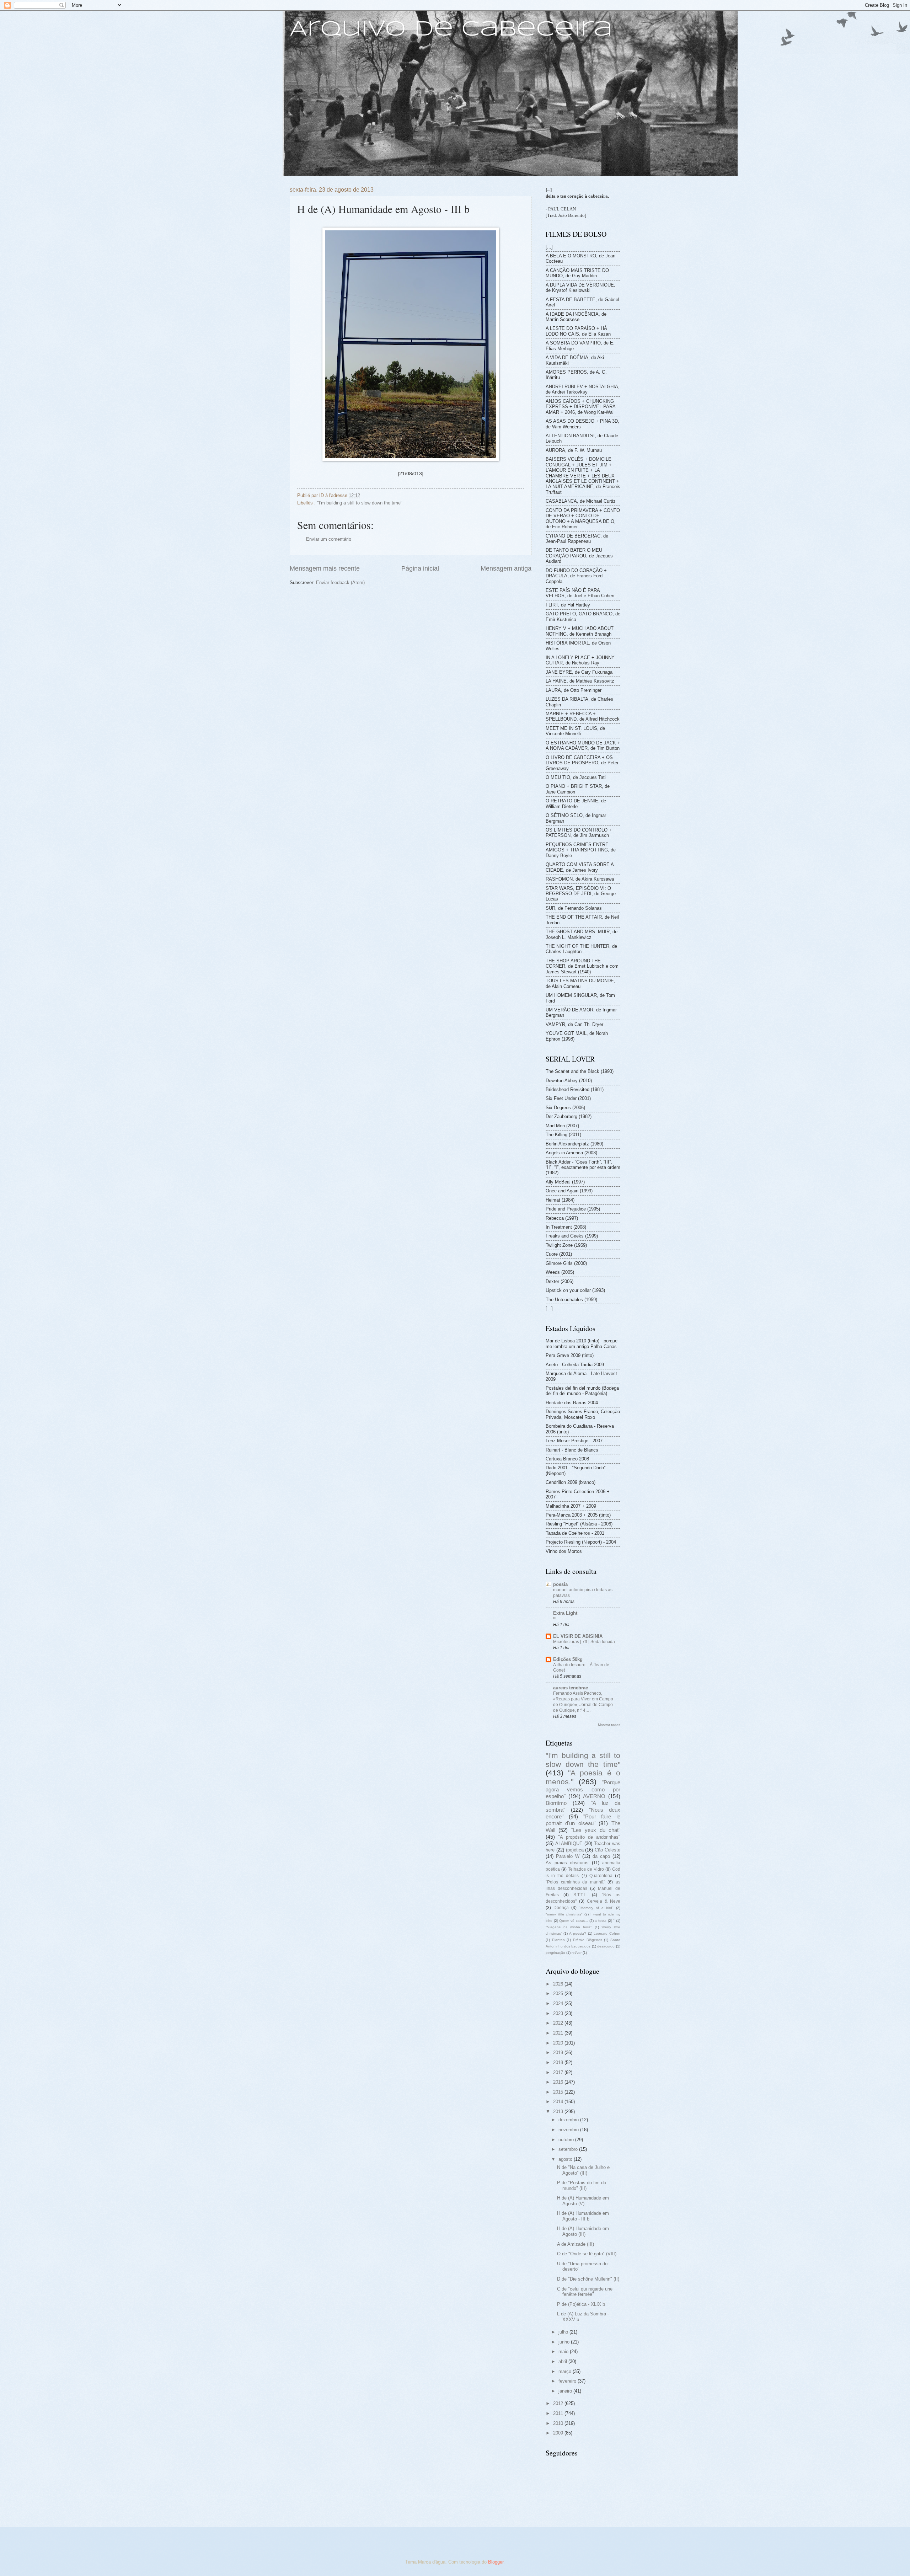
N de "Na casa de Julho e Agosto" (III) (583, 2170)
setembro (569, 2149)
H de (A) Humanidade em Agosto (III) (583, 2231)
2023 (559, 2013)
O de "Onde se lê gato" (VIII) (587, 2254)
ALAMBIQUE (569, 1843)
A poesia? (578, 1933)
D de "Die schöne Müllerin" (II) (588, 2279)
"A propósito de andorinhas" (589, 1837)
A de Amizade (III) (576, 2244)
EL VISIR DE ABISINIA (578, 1636)
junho (565, 2342)
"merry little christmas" (564, 1914)
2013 (559, 2112)
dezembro (569, 2120)
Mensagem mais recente (325, 568)
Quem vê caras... (573, 1921)
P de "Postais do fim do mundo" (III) (582, 2185)
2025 (559, 1994)
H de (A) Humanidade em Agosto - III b (583, 2216)
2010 (559, 2423)
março (566, 2371)
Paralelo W (568, 1856)
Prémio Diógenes (588, 1940)
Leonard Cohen (607, 1933)
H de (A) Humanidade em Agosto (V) (583, 2201)
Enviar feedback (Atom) (340, 582)
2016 (559, 2082)
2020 (559, 2043)
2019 (559, 2053)
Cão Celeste (607, 1850)
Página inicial (420, 568)
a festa (601, 1921)
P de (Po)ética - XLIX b (581, 2304)
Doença (561, 1908)
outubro (567, 2140)
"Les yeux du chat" (596, 1830)
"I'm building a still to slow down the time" (360, 503)
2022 (559, 2023)
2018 (559, 2062)
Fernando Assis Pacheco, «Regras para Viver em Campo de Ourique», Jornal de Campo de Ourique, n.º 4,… (583, 1702)
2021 (559, 2033)
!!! (555, 1619)
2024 (559, 2003)
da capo (601, 1856)
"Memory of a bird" (596, 1908)
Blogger (496, 2562)
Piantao (558, 1940)
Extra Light (565, 1613)
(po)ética (575, 1850)
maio (564, 2351)
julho (564, 2332)
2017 (559, 2072)
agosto (566, 2159)
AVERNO (594, 1796)
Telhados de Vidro (586, 1869)
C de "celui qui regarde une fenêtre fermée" (585, 2292)
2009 (559, 2433)
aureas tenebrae (571, 1688)
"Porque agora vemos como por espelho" (583, 1789)
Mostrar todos (609, 1725)
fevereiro (568, 2381)
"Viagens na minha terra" (569, 1927)
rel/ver (577, 1953)
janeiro (566, 2391)
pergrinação (555, 1953)
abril (563, 2361)
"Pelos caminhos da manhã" (575, 1882)
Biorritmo (556, 1803)
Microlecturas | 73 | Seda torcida (584, 1642)
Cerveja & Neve (604, 1901)
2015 (559, 2092)
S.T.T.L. (580, 1895)
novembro (569, 2130)
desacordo (606, 1946)
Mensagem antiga (506, 568)
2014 (559, 2102)
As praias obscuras (567, 1863)
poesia (560, 1584)
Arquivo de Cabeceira (451, 30)
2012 (559, 2403)
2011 (559, 2413)
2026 (559, 1984)
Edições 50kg (568, 1659)
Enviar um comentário (329, 539)
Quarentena (601, 1876)
